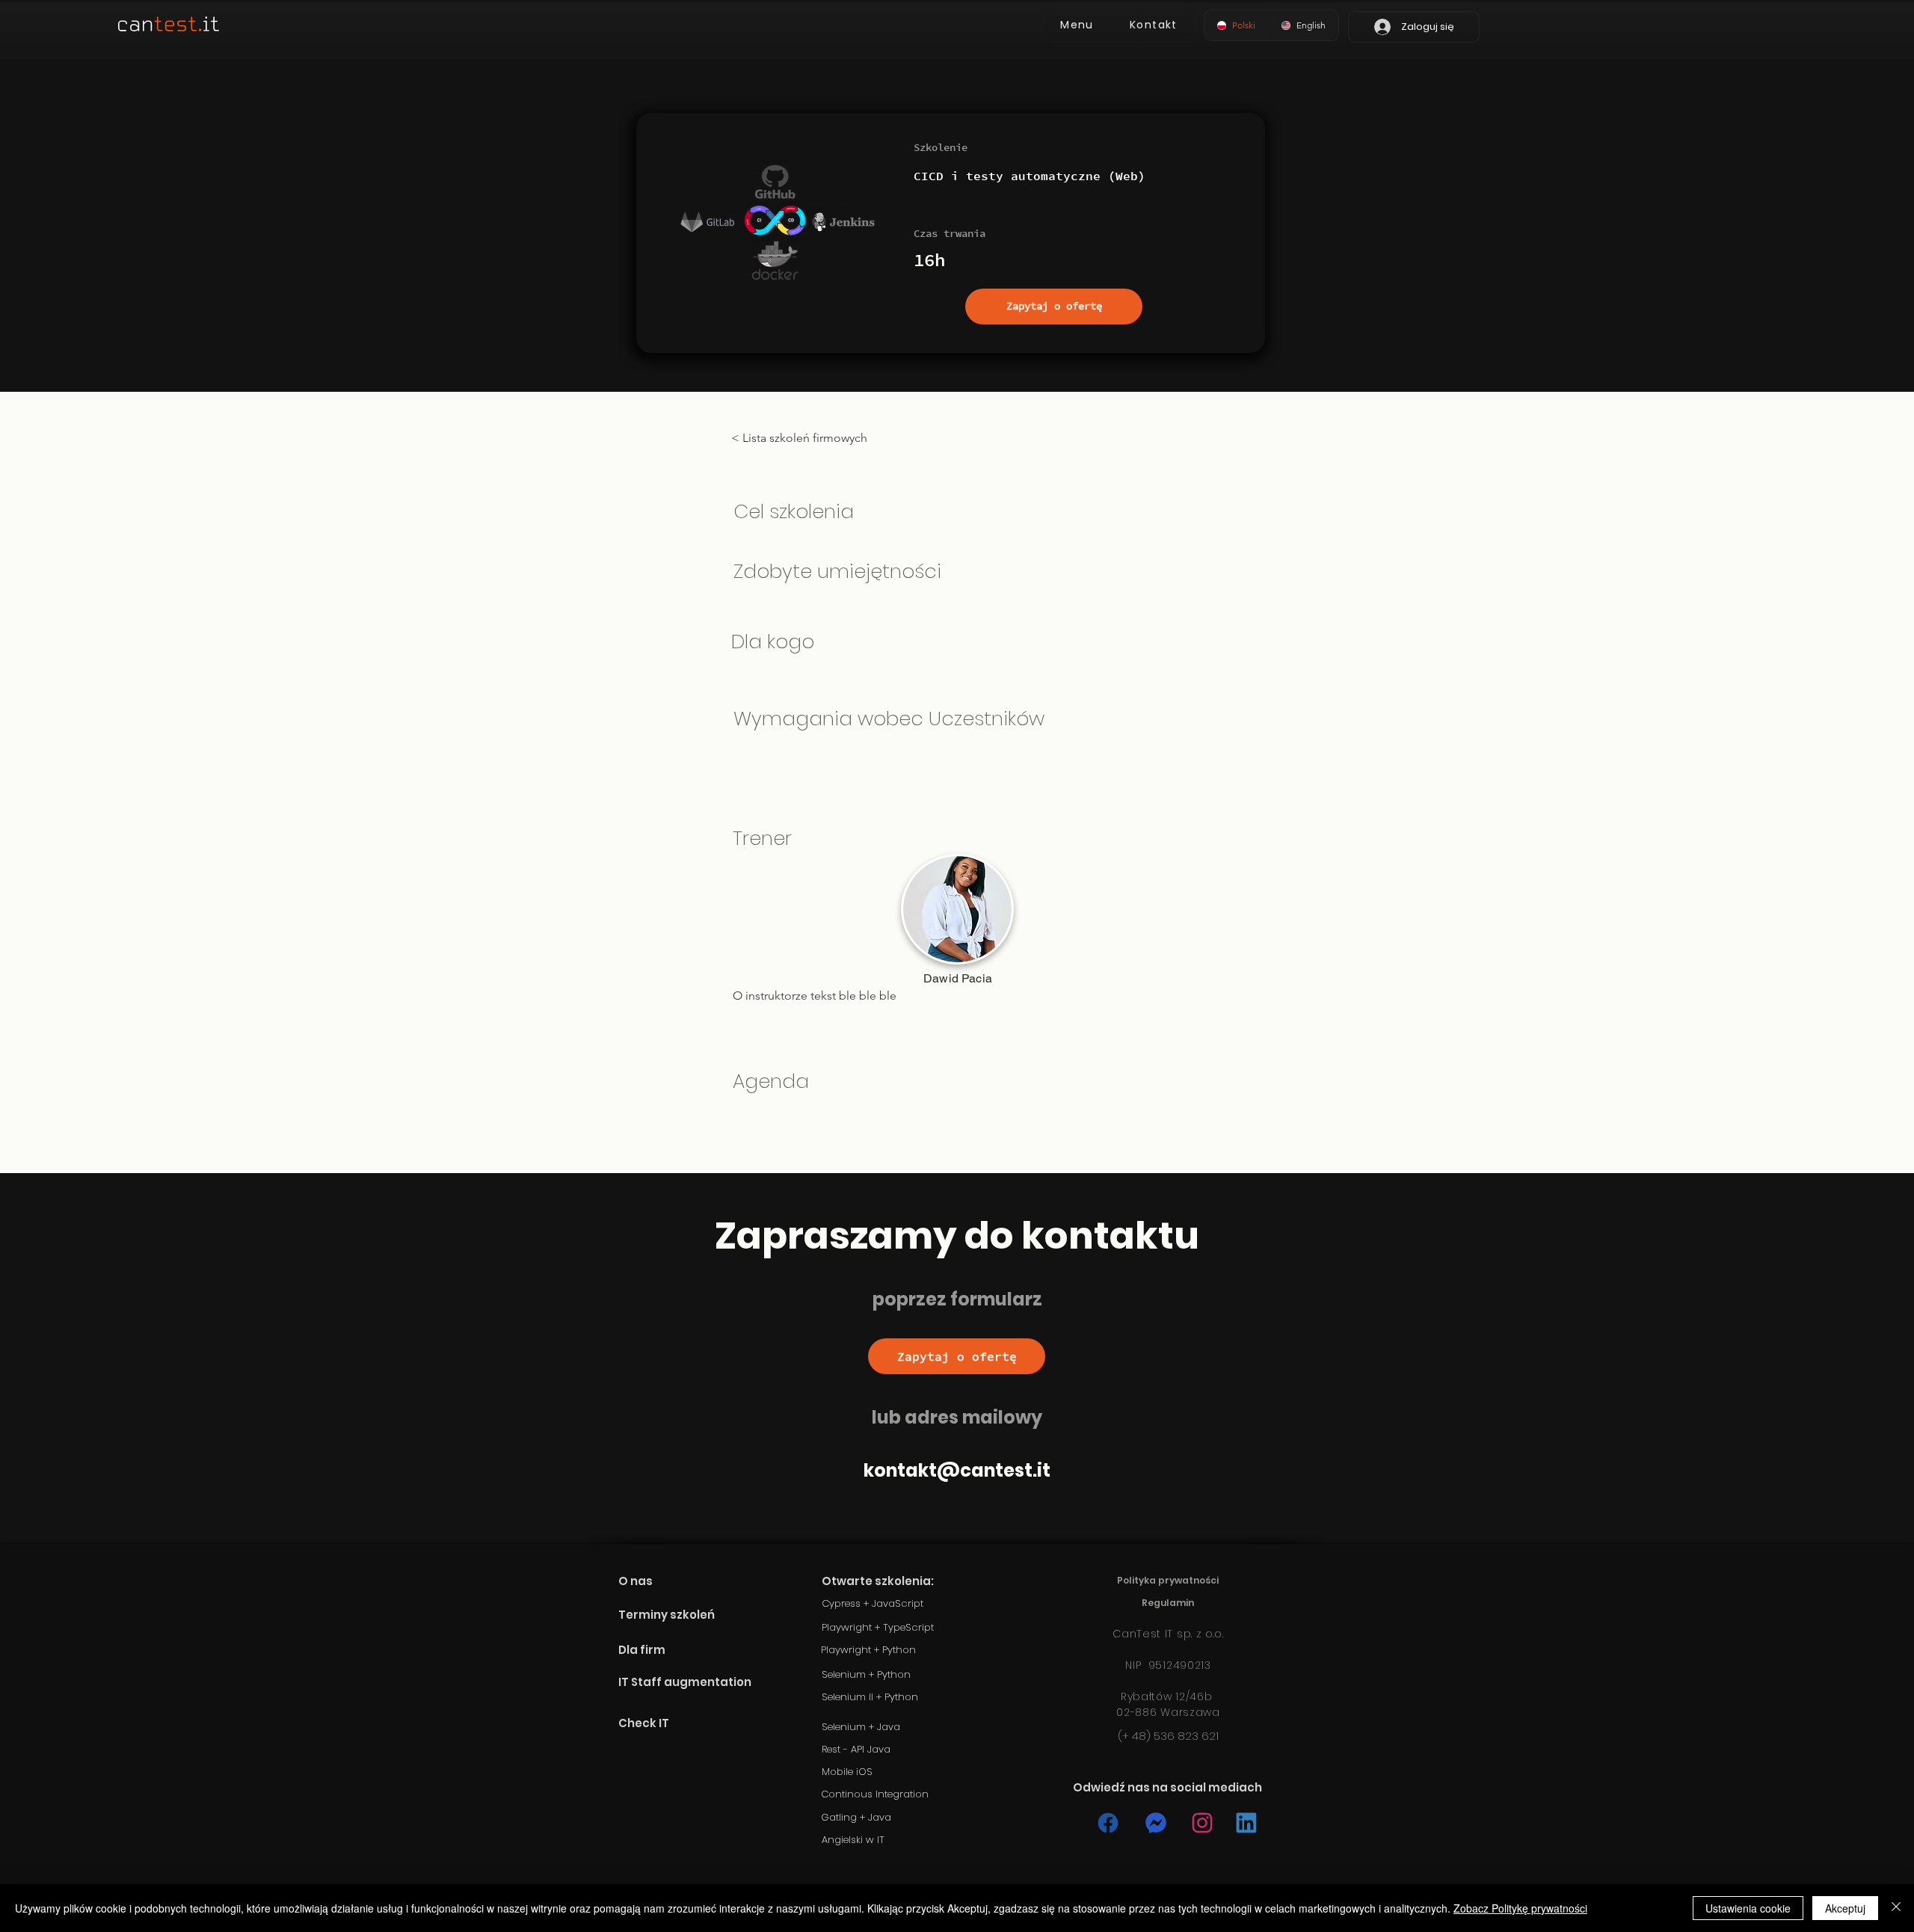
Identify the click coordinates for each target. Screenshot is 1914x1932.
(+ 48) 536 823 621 (1168, 1736)
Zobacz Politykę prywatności (1520, 1908)
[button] (1077, 25)
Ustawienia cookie (1748, 1908)
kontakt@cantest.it (957, 1470)
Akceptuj (1845, 1908)
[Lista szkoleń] (1107, 1823)
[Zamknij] (1896, 1908)
